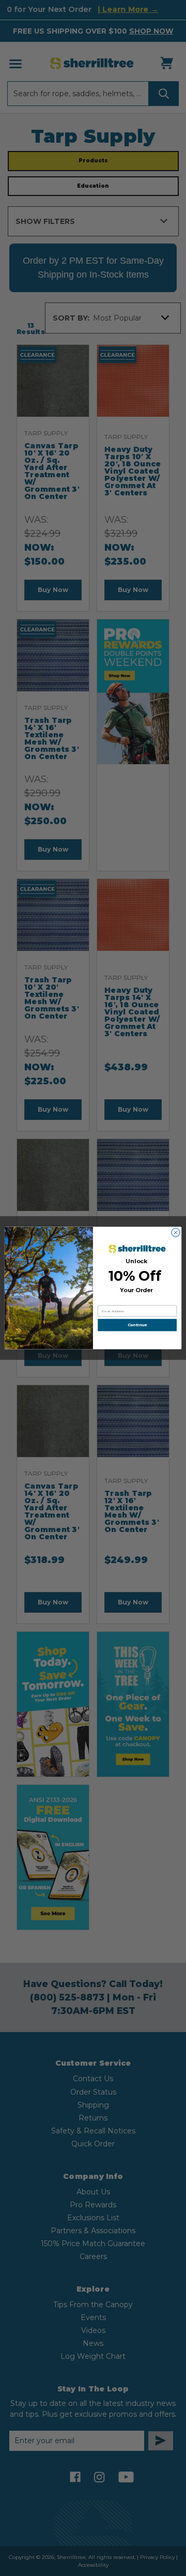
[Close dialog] (175, 1232)
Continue (137, 1325)
